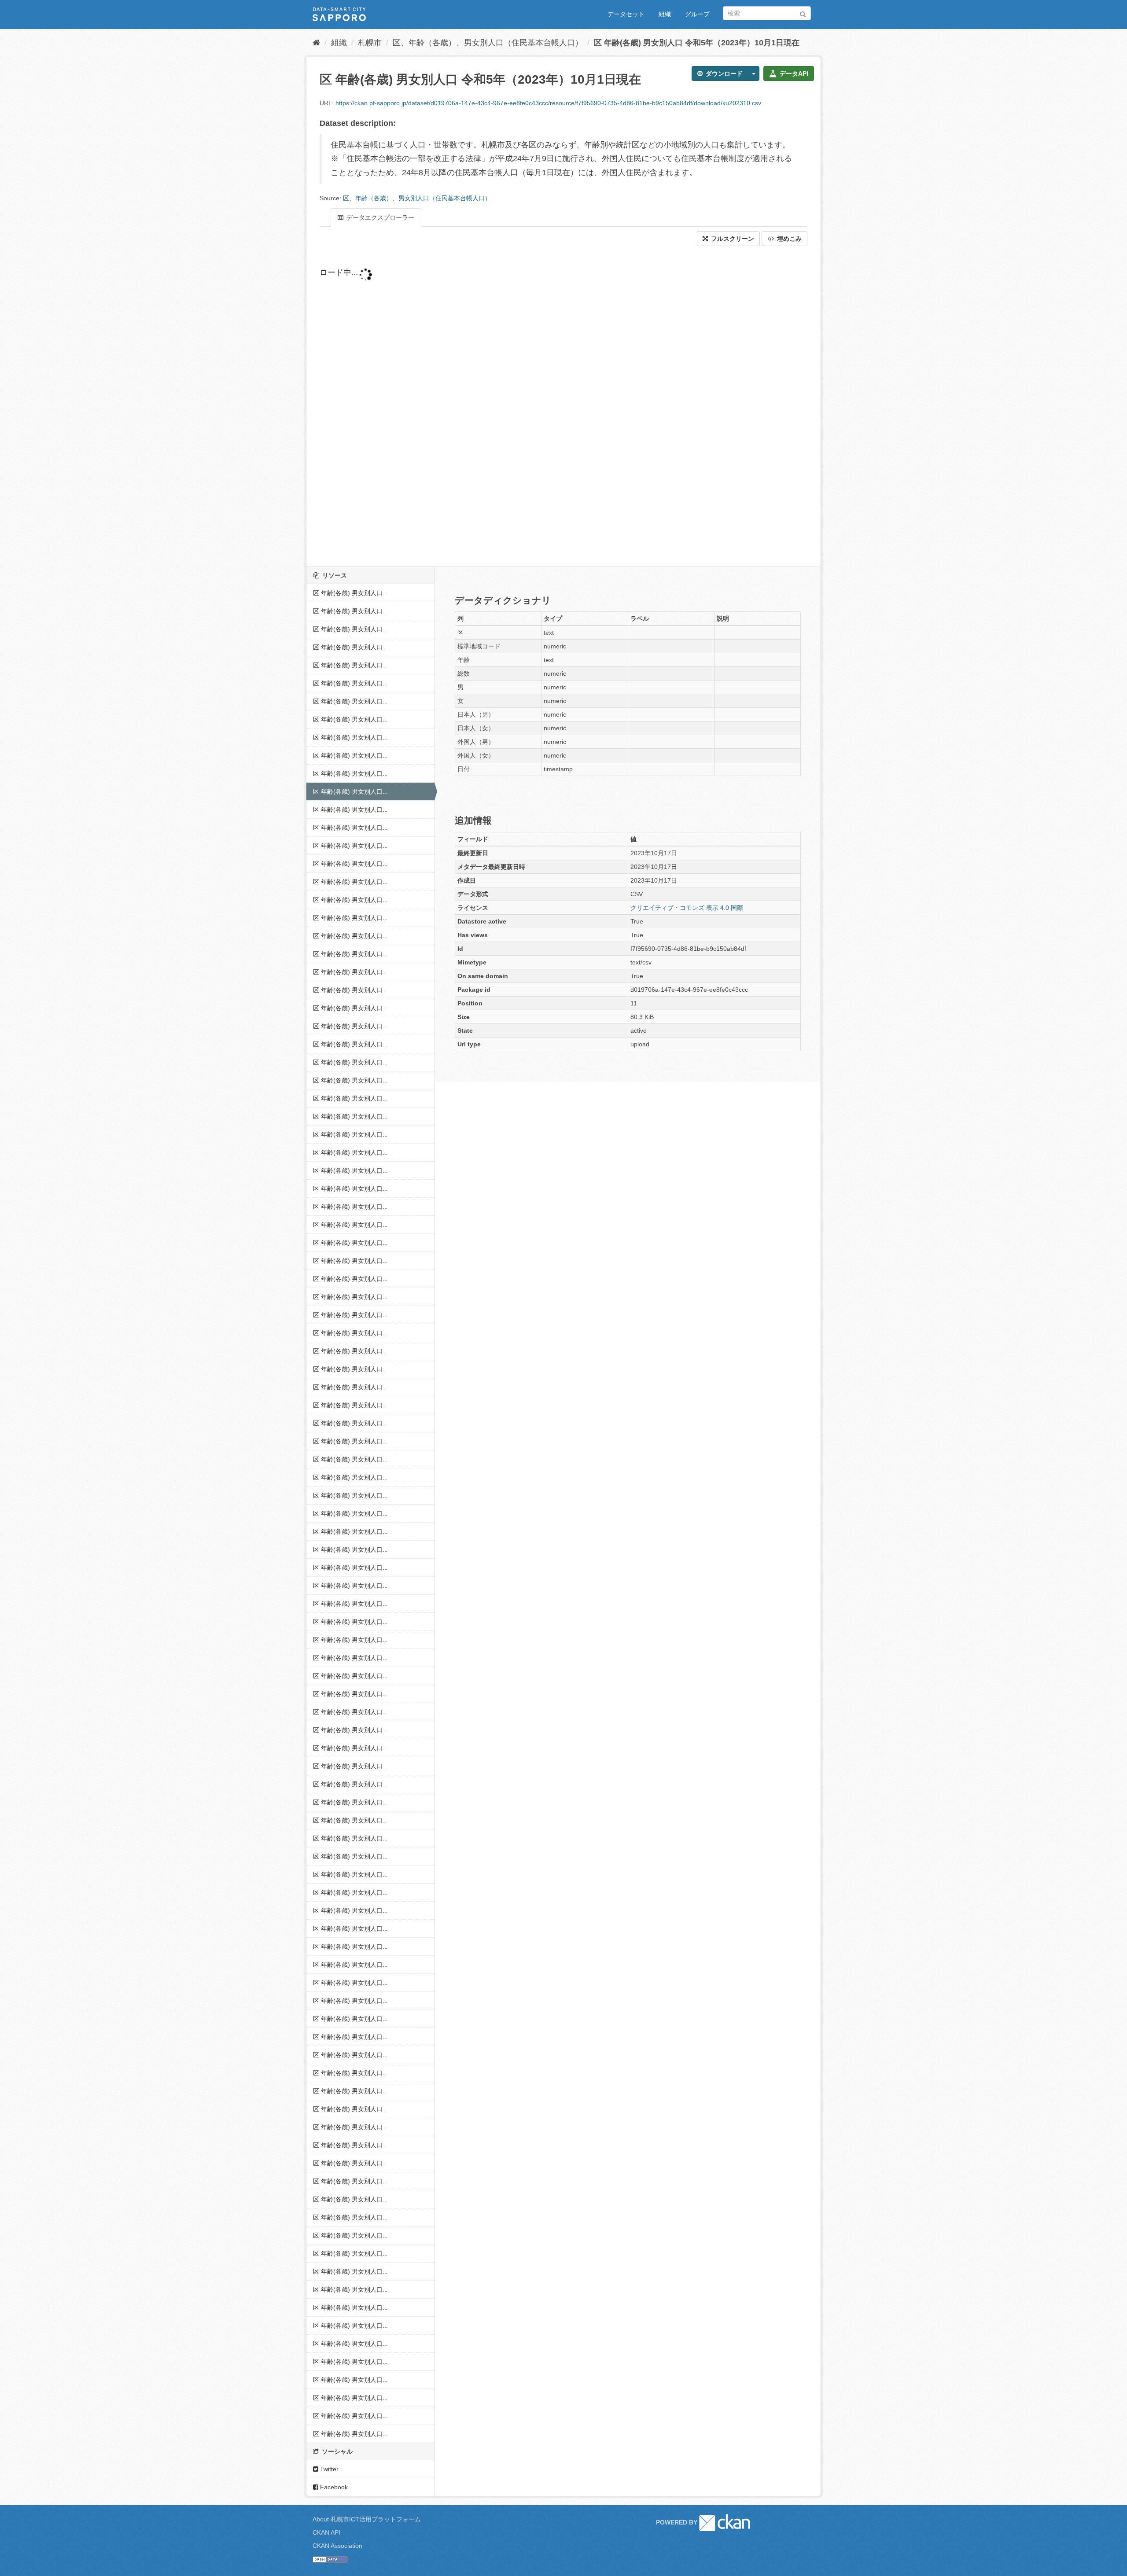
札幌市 (370, 43)
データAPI (793, 74)
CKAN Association (337, 2546)
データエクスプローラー (379, 217)
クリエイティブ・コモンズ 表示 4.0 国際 (687, 908)
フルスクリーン (732, 239)
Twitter (328, 2469)
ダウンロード (723, 74)
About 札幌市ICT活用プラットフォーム (367, 2519)
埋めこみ (788, 239)
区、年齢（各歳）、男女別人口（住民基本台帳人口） (488, 43)
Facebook (333, 2487)
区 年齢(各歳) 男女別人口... (350, 593)
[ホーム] (316, 43)
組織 (665, 14)
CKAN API (326, 2532)
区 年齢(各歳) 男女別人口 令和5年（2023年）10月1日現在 (697, 43)
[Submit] (803, 13)
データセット (626, 14)
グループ (697, 14)
